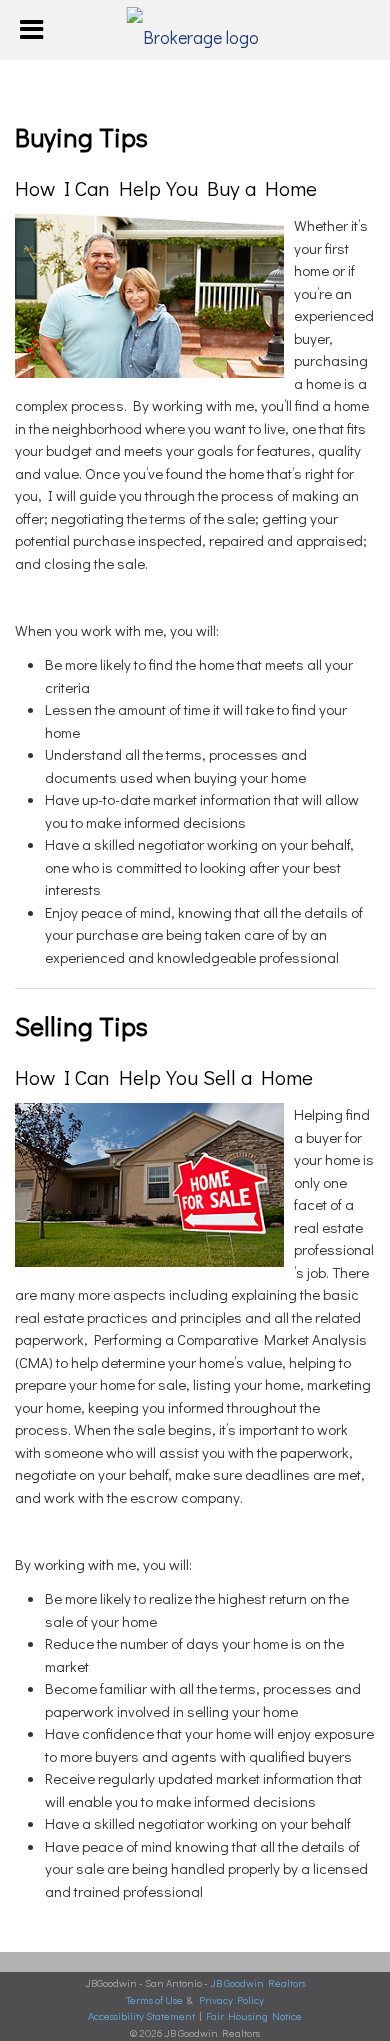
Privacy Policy (231, 1999)
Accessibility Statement (141, 2015)
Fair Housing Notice (254, 2015)
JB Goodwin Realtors (258, 1982)
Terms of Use (154, 1999)
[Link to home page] (195, 30)
